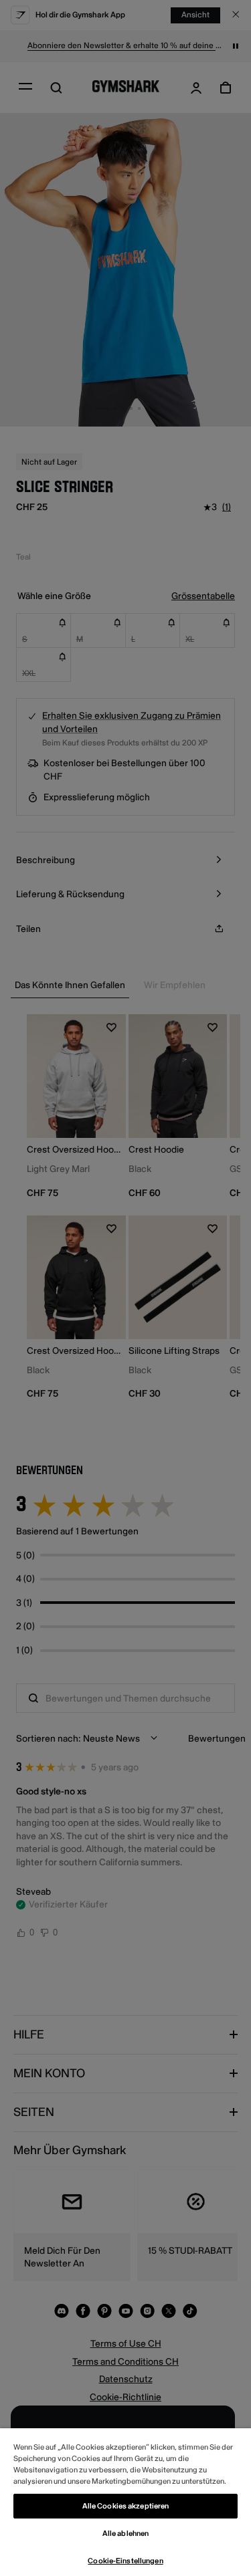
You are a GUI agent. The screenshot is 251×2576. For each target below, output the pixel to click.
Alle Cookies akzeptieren (126, 2506)
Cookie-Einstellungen (125, 2561)
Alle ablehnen (125, 2534)
